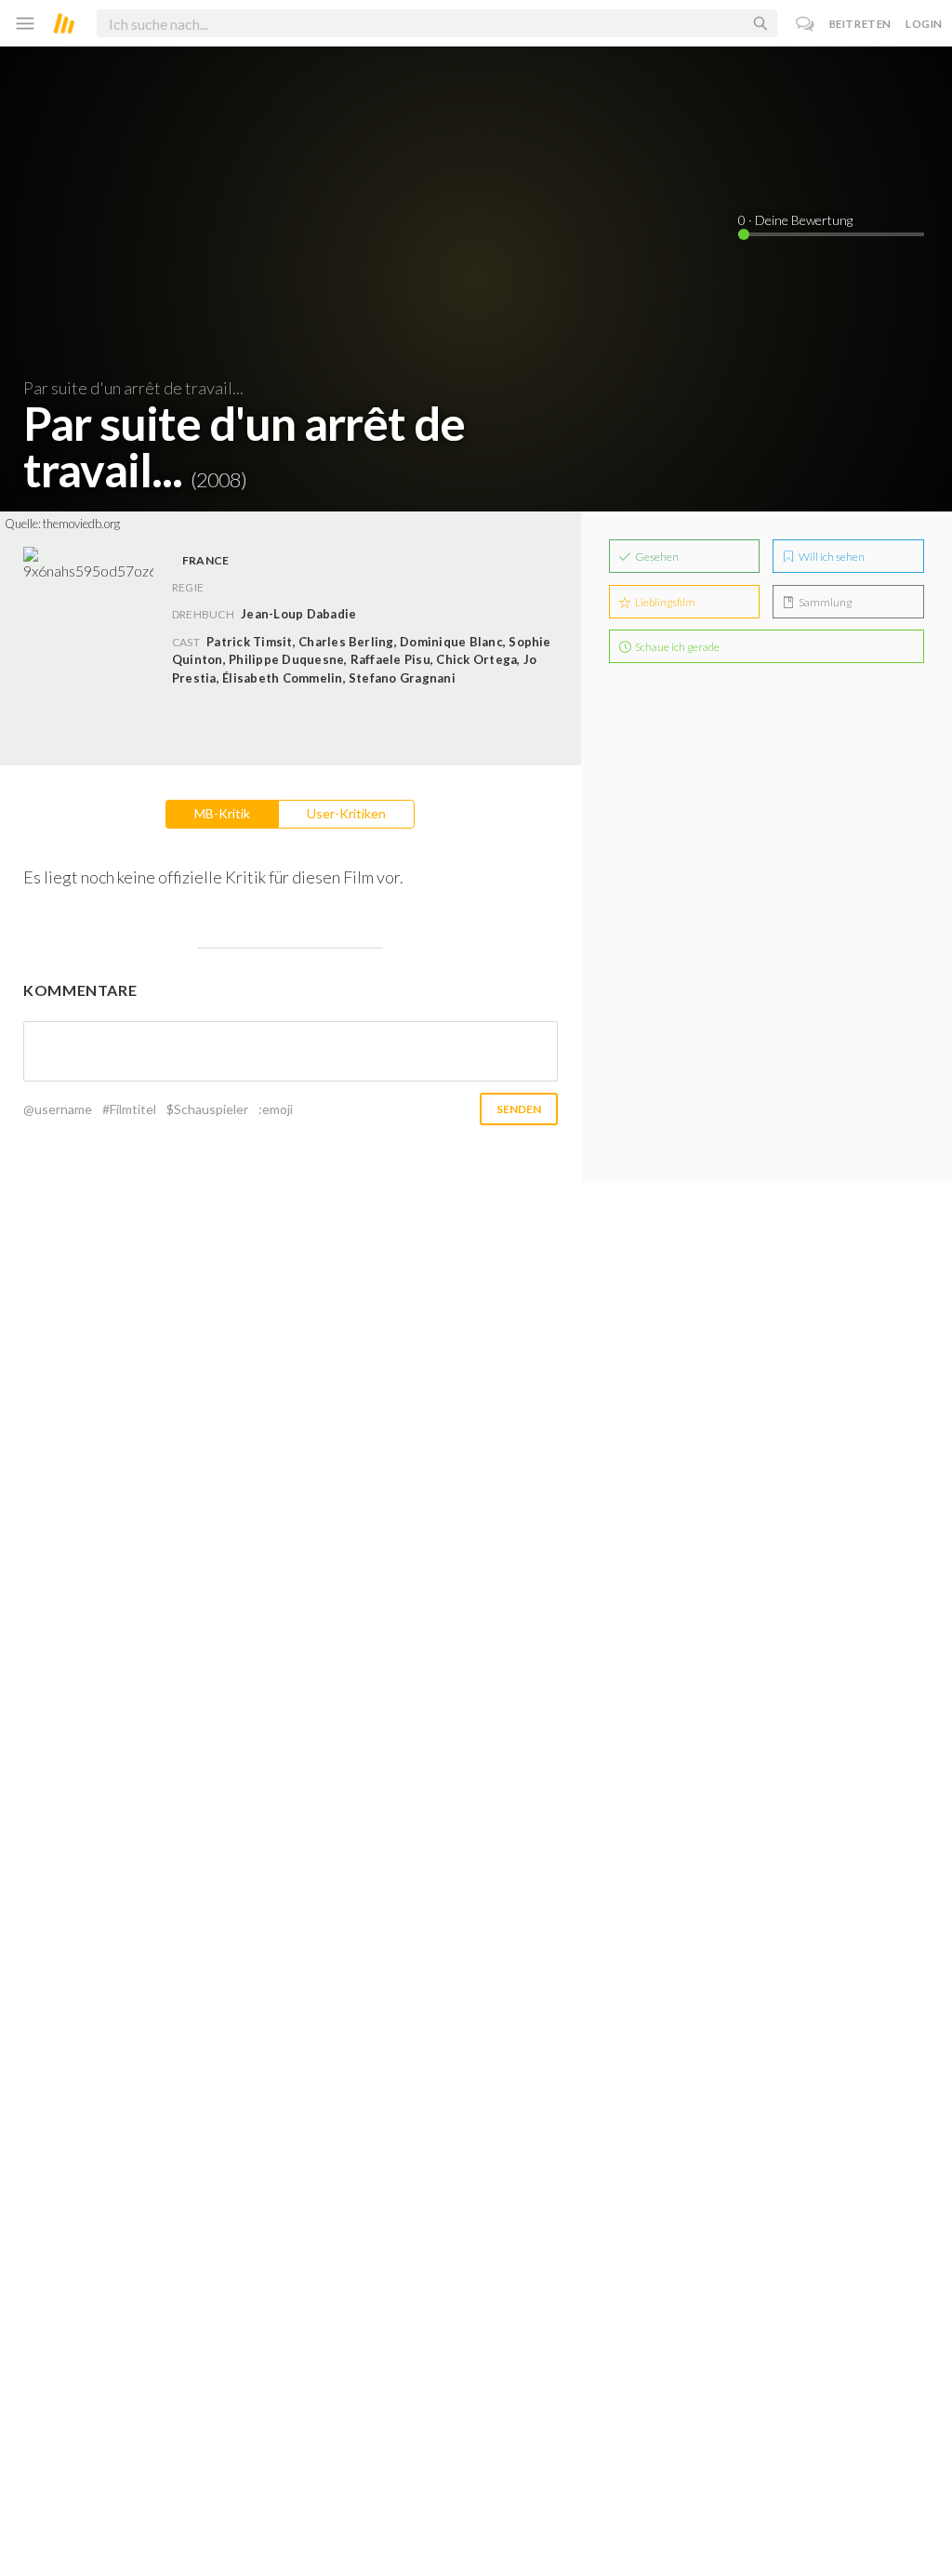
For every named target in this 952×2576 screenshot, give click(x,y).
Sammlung (824, 602)
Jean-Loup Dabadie (298, 614)
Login (924, 24)
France (205, 560)
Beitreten (860, 24)
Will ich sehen (831, 557)
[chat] (806, 24)
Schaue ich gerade (676, 647)
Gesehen (656, 557)
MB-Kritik (222, 813)
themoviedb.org (81, 524)
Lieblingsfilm (664, 602)
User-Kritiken (346, 813)
